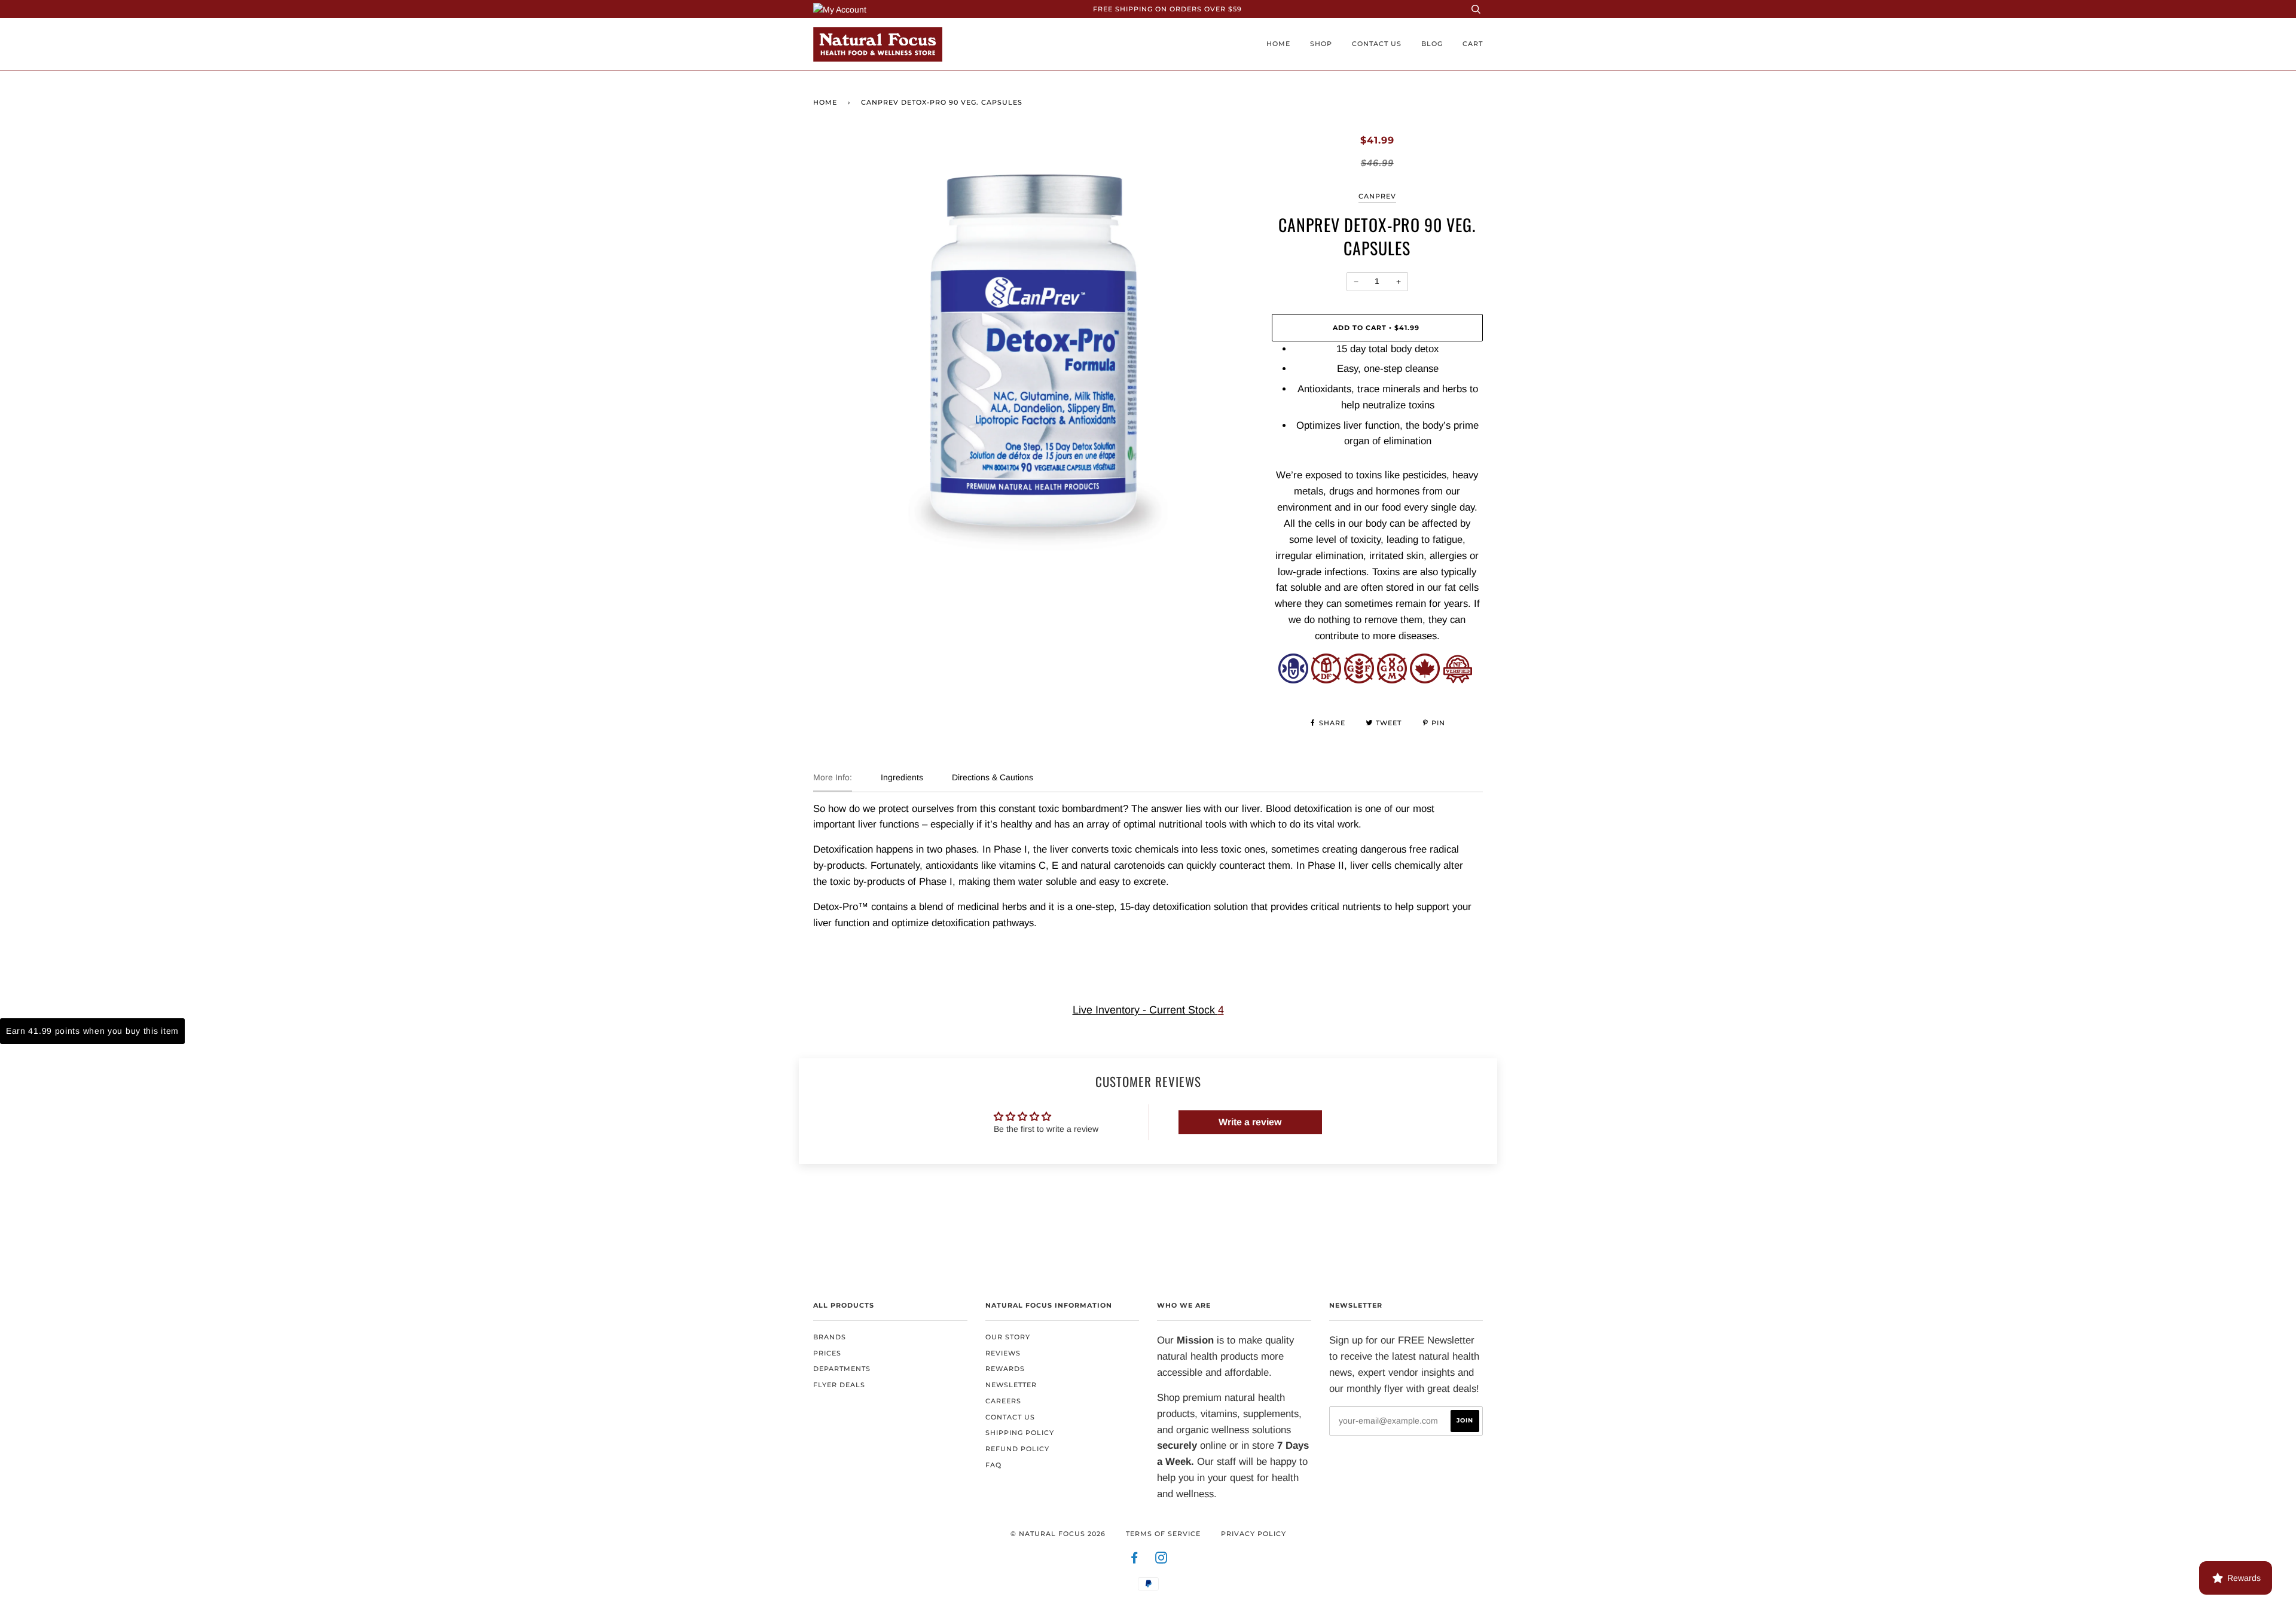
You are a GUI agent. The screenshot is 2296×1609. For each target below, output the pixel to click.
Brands (830, 1337)
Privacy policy (1254, 1534)
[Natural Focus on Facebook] (1135, 1560)
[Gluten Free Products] (1359, 680)
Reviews (1003, 1353)
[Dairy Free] (1326, 680)
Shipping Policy (1020, 1433)
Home (1278, 44)
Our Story (1008, 1337)
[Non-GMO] (1392, 680)
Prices (827, 1353)
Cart (1473, 44)
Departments (842, 1369)
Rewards (1005, 1369)
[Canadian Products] (1425, 680)
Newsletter (1011, 1385)
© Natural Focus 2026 (1058, 1534)
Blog (1432, 44)
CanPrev (1377, 196)
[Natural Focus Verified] (1458, 680)
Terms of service (1163, 1534)
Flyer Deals (839, 1385)
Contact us (1377, 44)
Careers (1003, 1401)
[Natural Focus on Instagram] (1161, 1560)
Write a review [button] (1250, 1122)
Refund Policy (1017, 1449)
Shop (1321, 44)
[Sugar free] (1293, 680)
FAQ (993, 1465)
